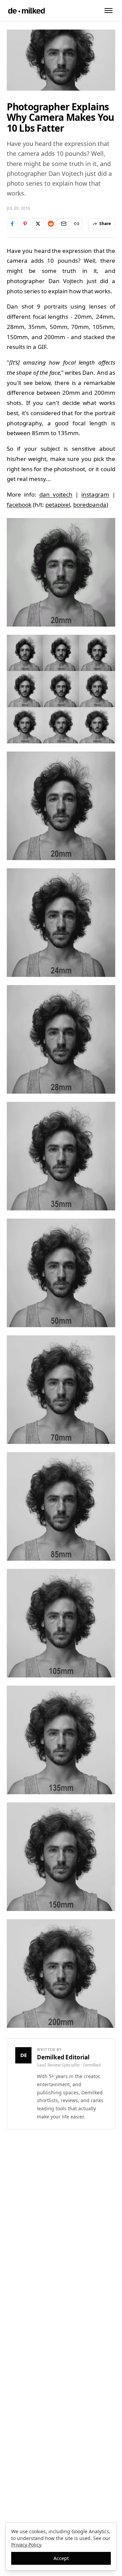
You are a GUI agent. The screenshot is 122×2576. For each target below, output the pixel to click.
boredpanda (90, 505)
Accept (61, 2558)
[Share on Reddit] (51, 224)
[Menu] (108, 11)
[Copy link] (77, 224)
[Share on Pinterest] (25, 224)
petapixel (58, 505)
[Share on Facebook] (12, 224)
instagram (95, 494)
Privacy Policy (26, 2545)
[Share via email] (64, 224)
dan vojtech (56, 494)
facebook (19, 505)
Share (105, 224)
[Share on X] (38, 224)
